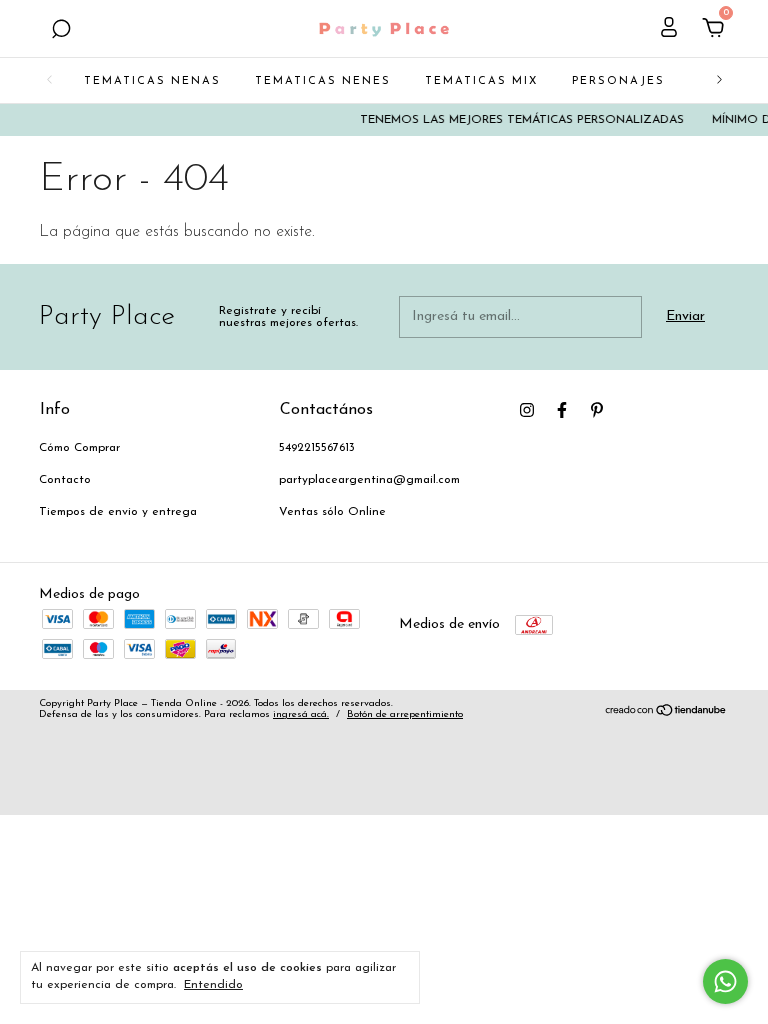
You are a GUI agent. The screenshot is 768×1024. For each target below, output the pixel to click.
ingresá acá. (301, 714)
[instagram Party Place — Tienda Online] (527, 410)
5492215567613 (317, 448)
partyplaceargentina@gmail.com (369, 480)
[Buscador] (61, 31)
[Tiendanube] (666, 713)
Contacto (65, 480)
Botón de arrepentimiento (405, 714)
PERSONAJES (618, 81)
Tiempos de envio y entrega (118, 512)
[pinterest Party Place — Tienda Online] (597, 410)
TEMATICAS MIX (481, 81)
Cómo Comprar (79, 448)
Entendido (213, 985)
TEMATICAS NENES (323, 81)
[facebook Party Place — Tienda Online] (562, 410)
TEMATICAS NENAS (152, 81)
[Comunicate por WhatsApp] (725, 981)
